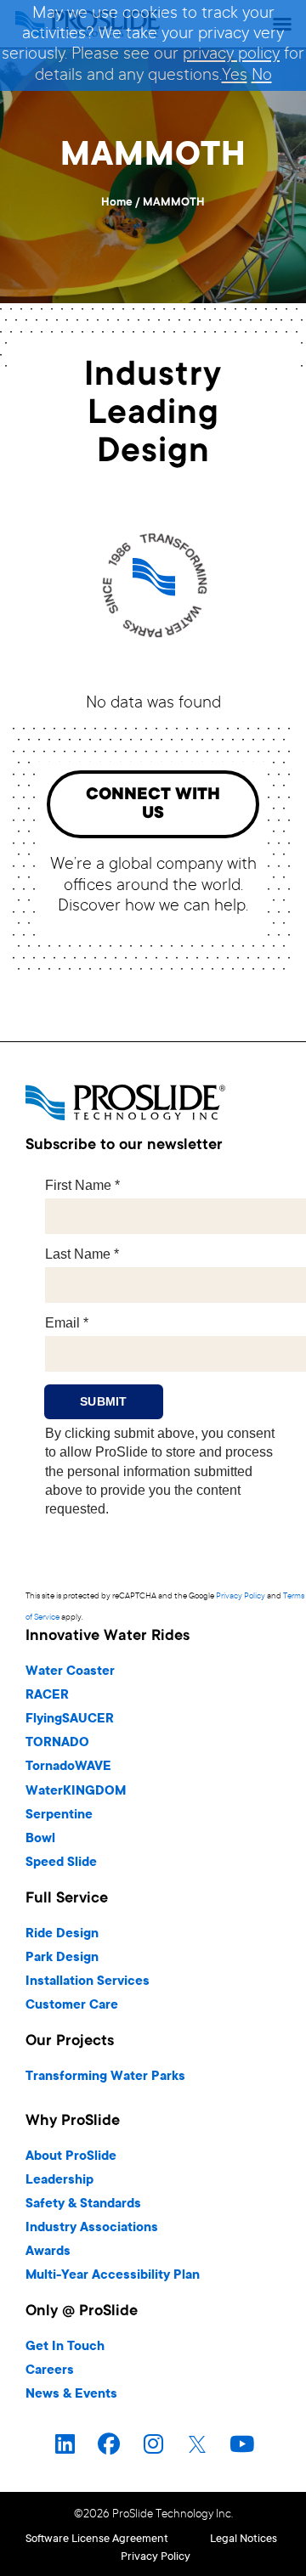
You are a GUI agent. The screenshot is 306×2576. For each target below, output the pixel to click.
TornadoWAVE (68, 1767)
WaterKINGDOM (76, 1792)
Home (117, 203)
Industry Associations (92, 2228)
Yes (235, 76)
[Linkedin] (65, 2444)
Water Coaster (70, 1672)
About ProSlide (71, 2157)
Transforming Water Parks (105, 2077)
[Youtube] (241, 2444)
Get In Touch (65, 2347)
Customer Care (72, 2006)
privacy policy (231, 55)
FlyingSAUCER (70, 1719)
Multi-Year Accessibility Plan (113, 2276)
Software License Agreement (97, 2539)
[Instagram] (153, 2444)
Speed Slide (61, 1863)
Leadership (59, 2181)
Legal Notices (244, 2539)
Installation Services (88, 1982)
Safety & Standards (83, 2204)
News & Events (71, 2395)
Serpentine (59, 1815)
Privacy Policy (241, 1596)
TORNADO (57, 1743)
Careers (50, 2371)
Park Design (62, 1958)
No (262, 76)
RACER (47, 1696)
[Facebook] (109, 2444)
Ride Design (62, 1934)
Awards (48, 2252)
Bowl (40, 1839)
